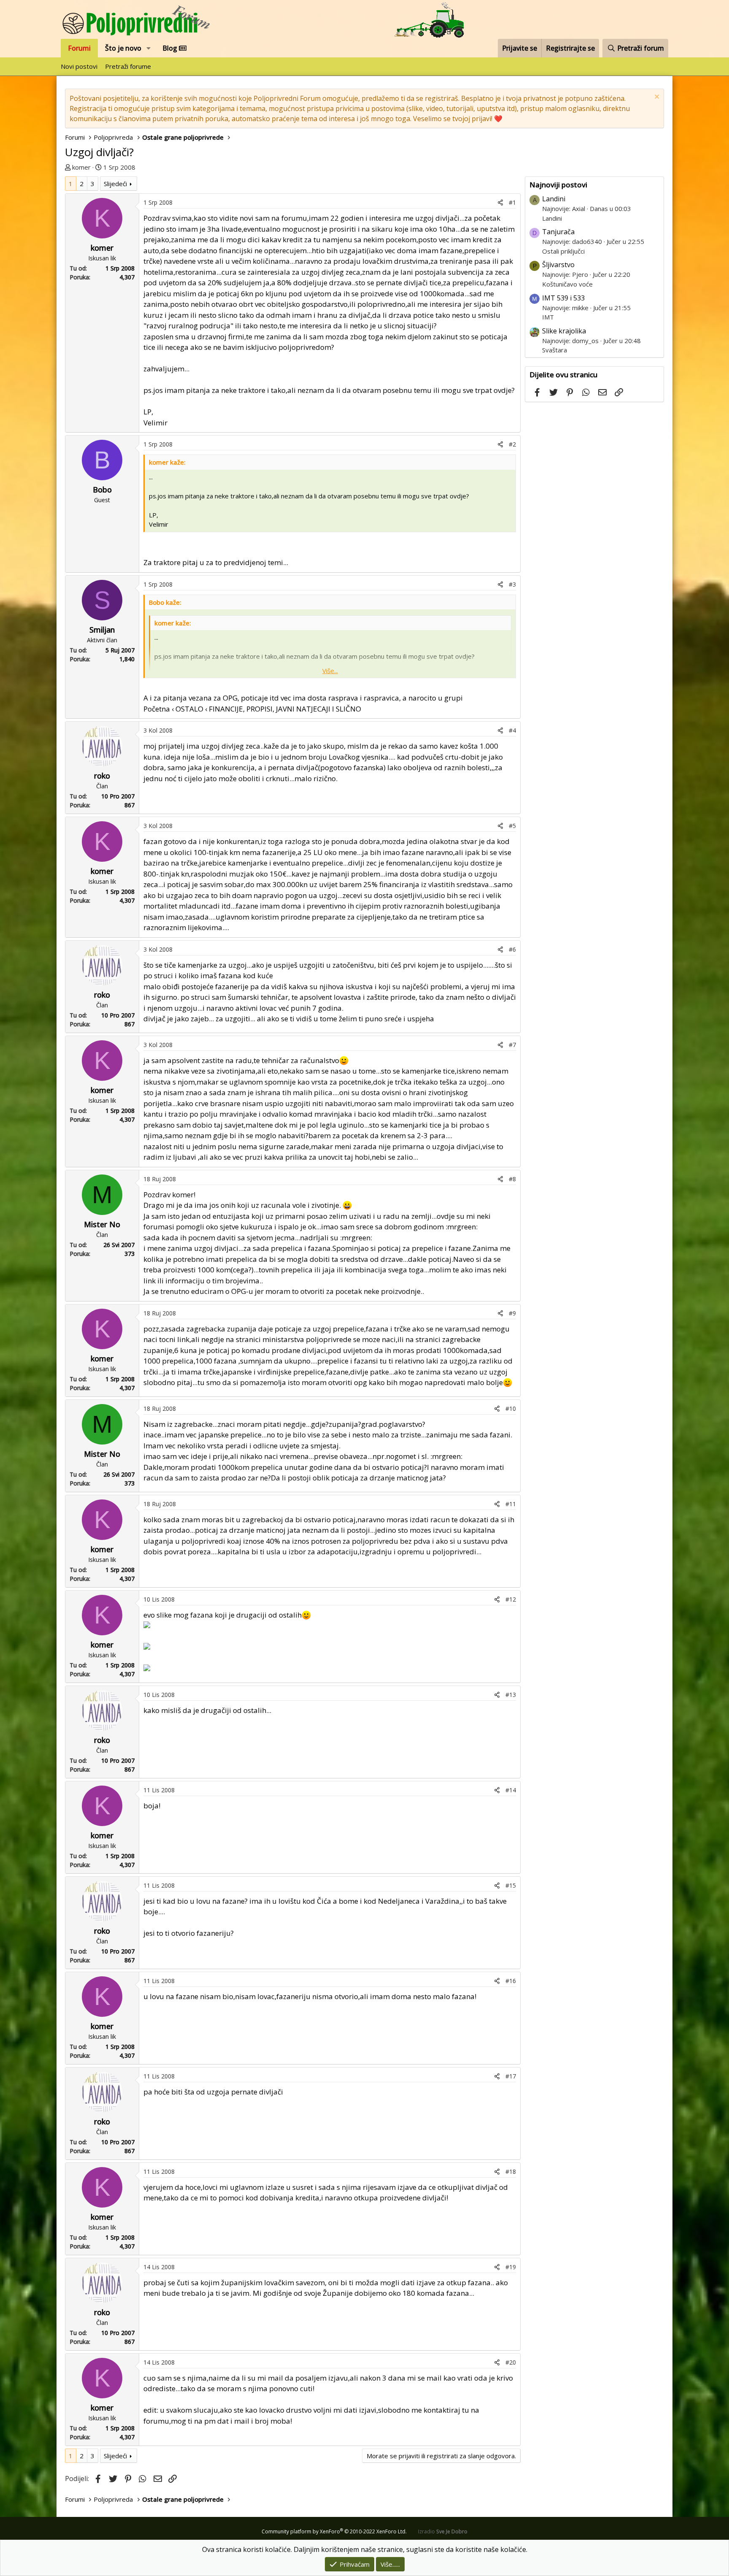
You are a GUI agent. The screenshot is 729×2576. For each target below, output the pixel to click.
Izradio (443, 2531)
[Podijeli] (500, 202)
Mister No (102, 1224)
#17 (511, 2076)
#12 (511, 1599)
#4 (512, 730)
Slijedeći (115, 184)
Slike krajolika (564, 331)
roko (102, 776)
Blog (171, 48)
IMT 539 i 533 (563, 298)
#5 (512, 826)
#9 (512, 1313)
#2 (512, 444)
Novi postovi (79, 66)
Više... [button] (330, 671)
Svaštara (555, 350)
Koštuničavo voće (567, 284)
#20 (511, 2362)
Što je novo (123, 48)
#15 (511, 1885)
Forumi (79, 48)
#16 (511, 1981)
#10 (511, 1408)
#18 (511, 2171)
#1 (512, 202)
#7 (512, 1045)
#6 (512, 949)
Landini (554, 199)
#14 (511, 1790)
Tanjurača (558, 232)
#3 (512, 584)
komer (81, 167)
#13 (511, 1695)
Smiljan (102, 630)
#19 (511, 2267)
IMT (548, 317)
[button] (149, 48)
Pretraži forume (128, 66)
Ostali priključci (563, 251)
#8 (512, 1179)
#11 (511, 1504)
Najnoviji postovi (558, 185)
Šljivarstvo (558, 265)
